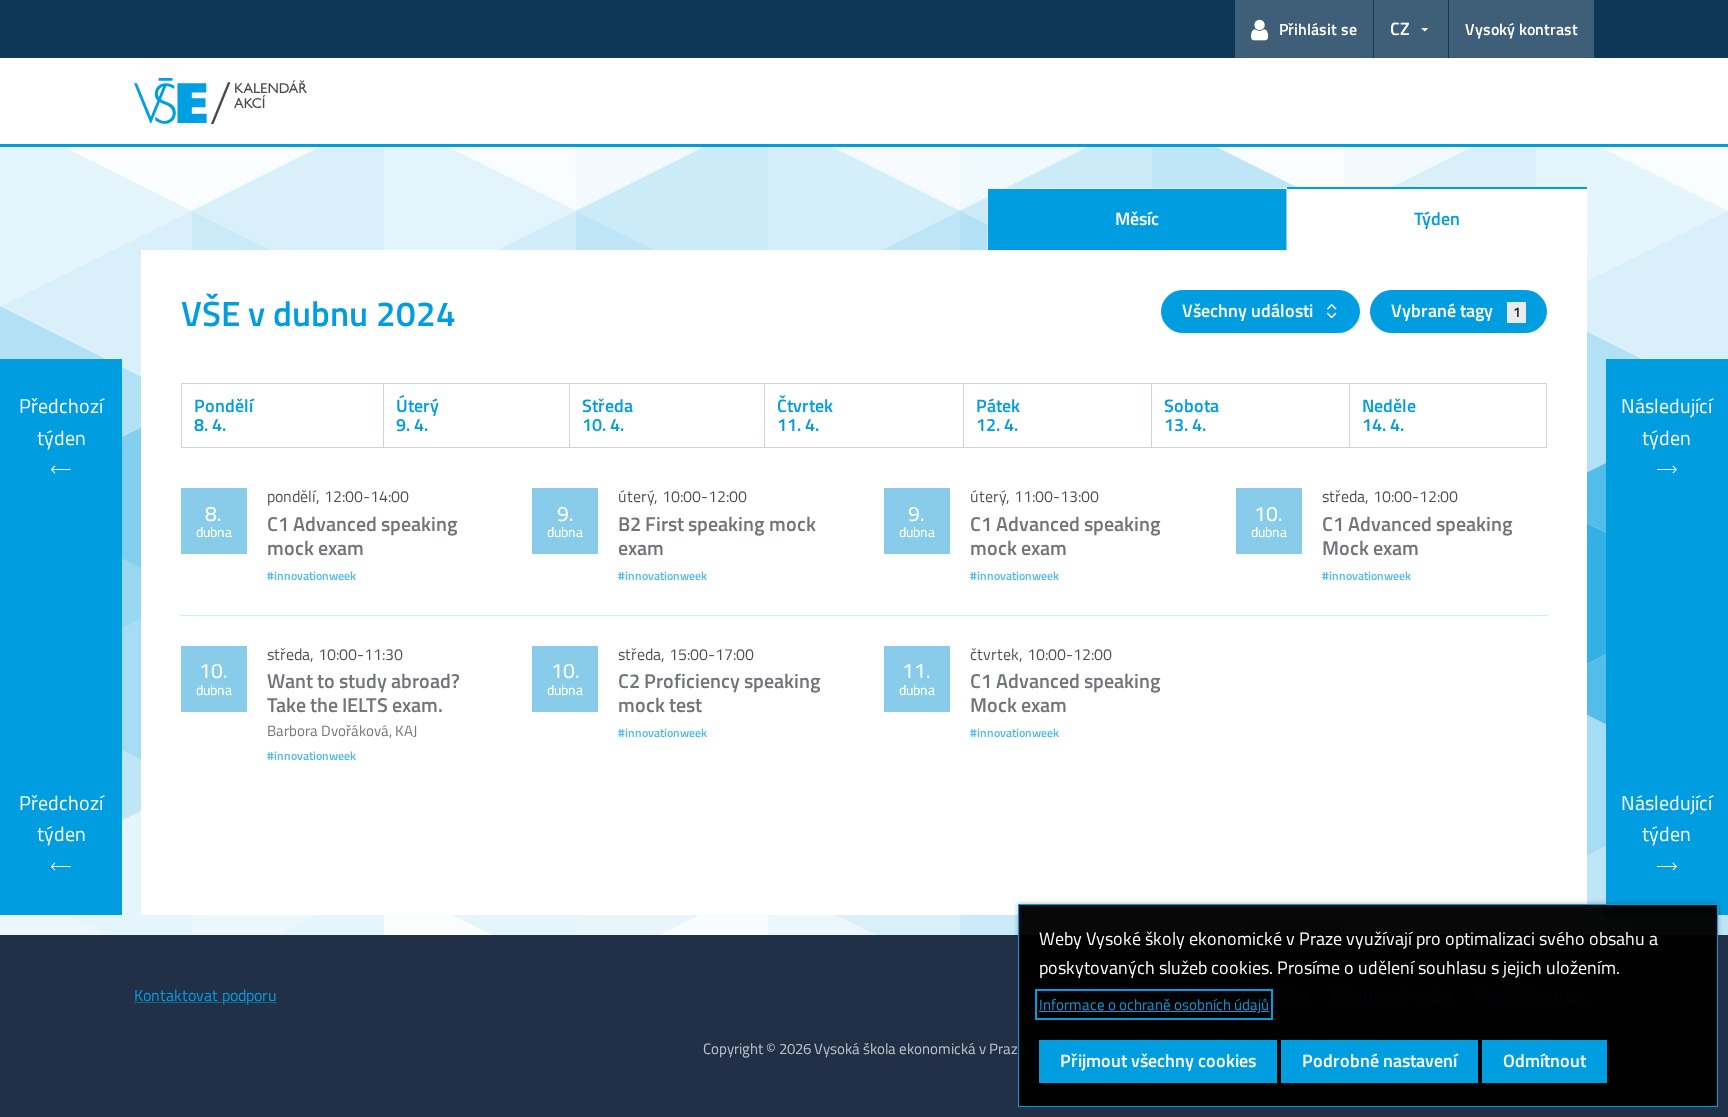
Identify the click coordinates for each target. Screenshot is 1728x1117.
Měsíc (1137, 218)
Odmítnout (1544, 1060)
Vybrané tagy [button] (1455, 310)
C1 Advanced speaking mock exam (362, 535)
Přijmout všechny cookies (1158, 1060)
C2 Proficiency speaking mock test (719, 692)
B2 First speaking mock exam (717, 535)
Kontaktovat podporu (205, 995)
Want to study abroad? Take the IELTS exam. (363, 692)
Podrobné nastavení (1379, 1060)
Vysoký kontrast (1521, 29)
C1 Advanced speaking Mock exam (1417, 535)
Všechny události (1249, 310)
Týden (1437, 218)
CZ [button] (1400, 28)
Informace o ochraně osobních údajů (1154, 1004)
